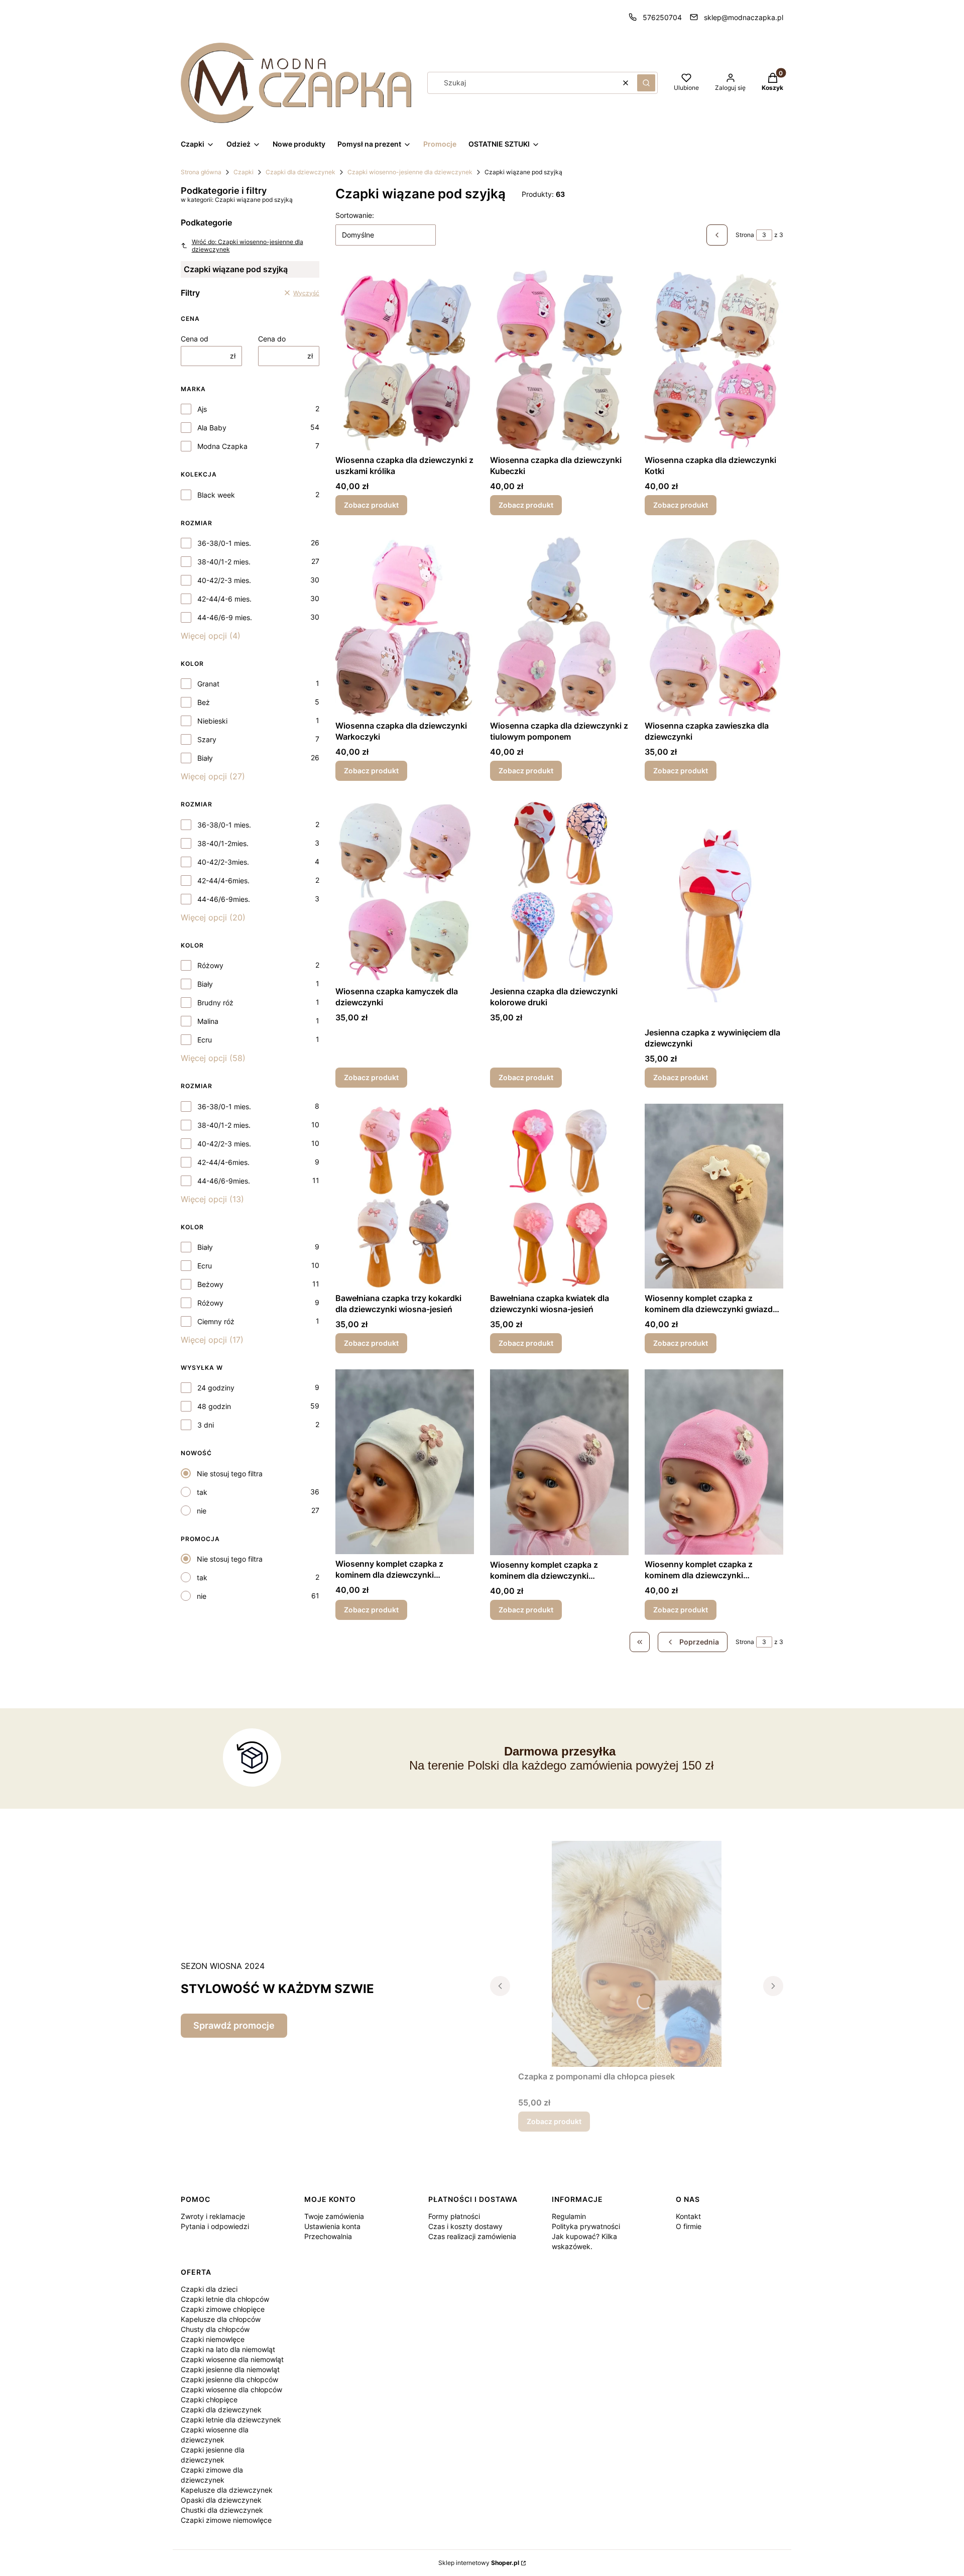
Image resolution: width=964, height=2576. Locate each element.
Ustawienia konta (332, 2226)
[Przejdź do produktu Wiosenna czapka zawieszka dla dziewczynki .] (714, 624)
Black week (216, 495)
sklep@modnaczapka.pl (744, 17)
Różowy (210, 965)
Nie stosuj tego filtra (230, 1474)
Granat (208, 684)
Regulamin (569, 2216)
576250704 (662, 17)
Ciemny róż (216, 1321)
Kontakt (688, 2216)
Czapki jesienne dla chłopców (229, 2379)
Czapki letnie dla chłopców (225, 2299)
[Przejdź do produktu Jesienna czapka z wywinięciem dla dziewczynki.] (714, 910)
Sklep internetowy (479, 2563)
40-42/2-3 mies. (224, 580)
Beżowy (210, 1284)
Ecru (205, 1040)
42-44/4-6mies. (223, 881)
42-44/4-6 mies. (224, 599)
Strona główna (201, 172)
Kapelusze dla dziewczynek (227, 2490)
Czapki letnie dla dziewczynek (231, 2420)
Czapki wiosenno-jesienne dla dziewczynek (410, 172)
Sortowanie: (355, 215)
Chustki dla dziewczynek (222, 2510)
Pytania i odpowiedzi (215, 2226)
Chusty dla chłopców (215, 2329)
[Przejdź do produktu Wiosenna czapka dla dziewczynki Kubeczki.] (559, 358)
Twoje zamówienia (334, 2216)
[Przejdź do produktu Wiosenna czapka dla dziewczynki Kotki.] (714, 358)
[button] (646, 83)
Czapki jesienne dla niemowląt (230, 2369)
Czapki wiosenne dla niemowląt (232, 2359)
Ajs (202, 409)
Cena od (195, 339)
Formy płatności (454, 2216)
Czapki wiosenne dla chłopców (231, 2389)
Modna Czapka (222, 446)
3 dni (206, 1425)
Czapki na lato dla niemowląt (228, 2349)
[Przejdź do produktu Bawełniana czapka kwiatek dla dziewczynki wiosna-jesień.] (559, 1196)
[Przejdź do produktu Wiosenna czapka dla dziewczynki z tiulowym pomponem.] (559, 624)
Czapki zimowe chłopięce (223, 2309)
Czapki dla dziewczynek (300, 172)
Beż (204, 702)
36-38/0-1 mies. (224, 543)
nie (202, 1511)
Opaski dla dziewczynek (221, 2500)
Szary (207, 739)
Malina (208, 1021)
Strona (745, 235)
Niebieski (212, 721)
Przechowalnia (328, 2236)
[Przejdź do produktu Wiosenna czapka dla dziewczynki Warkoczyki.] (405, 624)
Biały (205, 758)
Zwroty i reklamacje (213, 2216)
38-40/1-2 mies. (224, 562)
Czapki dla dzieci (209, 2289)
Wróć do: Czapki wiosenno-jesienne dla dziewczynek (248, 246)
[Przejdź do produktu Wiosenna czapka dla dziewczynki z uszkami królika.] (405, 358)
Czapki (244, 172)
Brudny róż (215, 1003)
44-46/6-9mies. (224, 899)
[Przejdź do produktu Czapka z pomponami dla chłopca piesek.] (637, 1954)
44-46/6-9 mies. (225, 617)
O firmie (689, 2226)
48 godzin (214, 1406)
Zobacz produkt (371, 505)
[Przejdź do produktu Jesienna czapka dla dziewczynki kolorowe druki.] (559, 889)
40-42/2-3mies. (223, 862)
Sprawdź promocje (234, 2025)
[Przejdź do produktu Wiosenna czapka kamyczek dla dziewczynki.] (405, 889)
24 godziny (216, 1388)
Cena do (272, 339)
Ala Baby (212, 428)
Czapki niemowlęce (213, 2339)
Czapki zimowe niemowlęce (226, 2520)
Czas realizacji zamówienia (472, 2236)
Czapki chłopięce (209, 2399)
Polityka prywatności (586, 2226)
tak (202, 1492)
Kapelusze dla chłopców (221, 2319)
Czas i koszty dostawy (465, 2226)
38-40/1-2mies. (223, 843)
